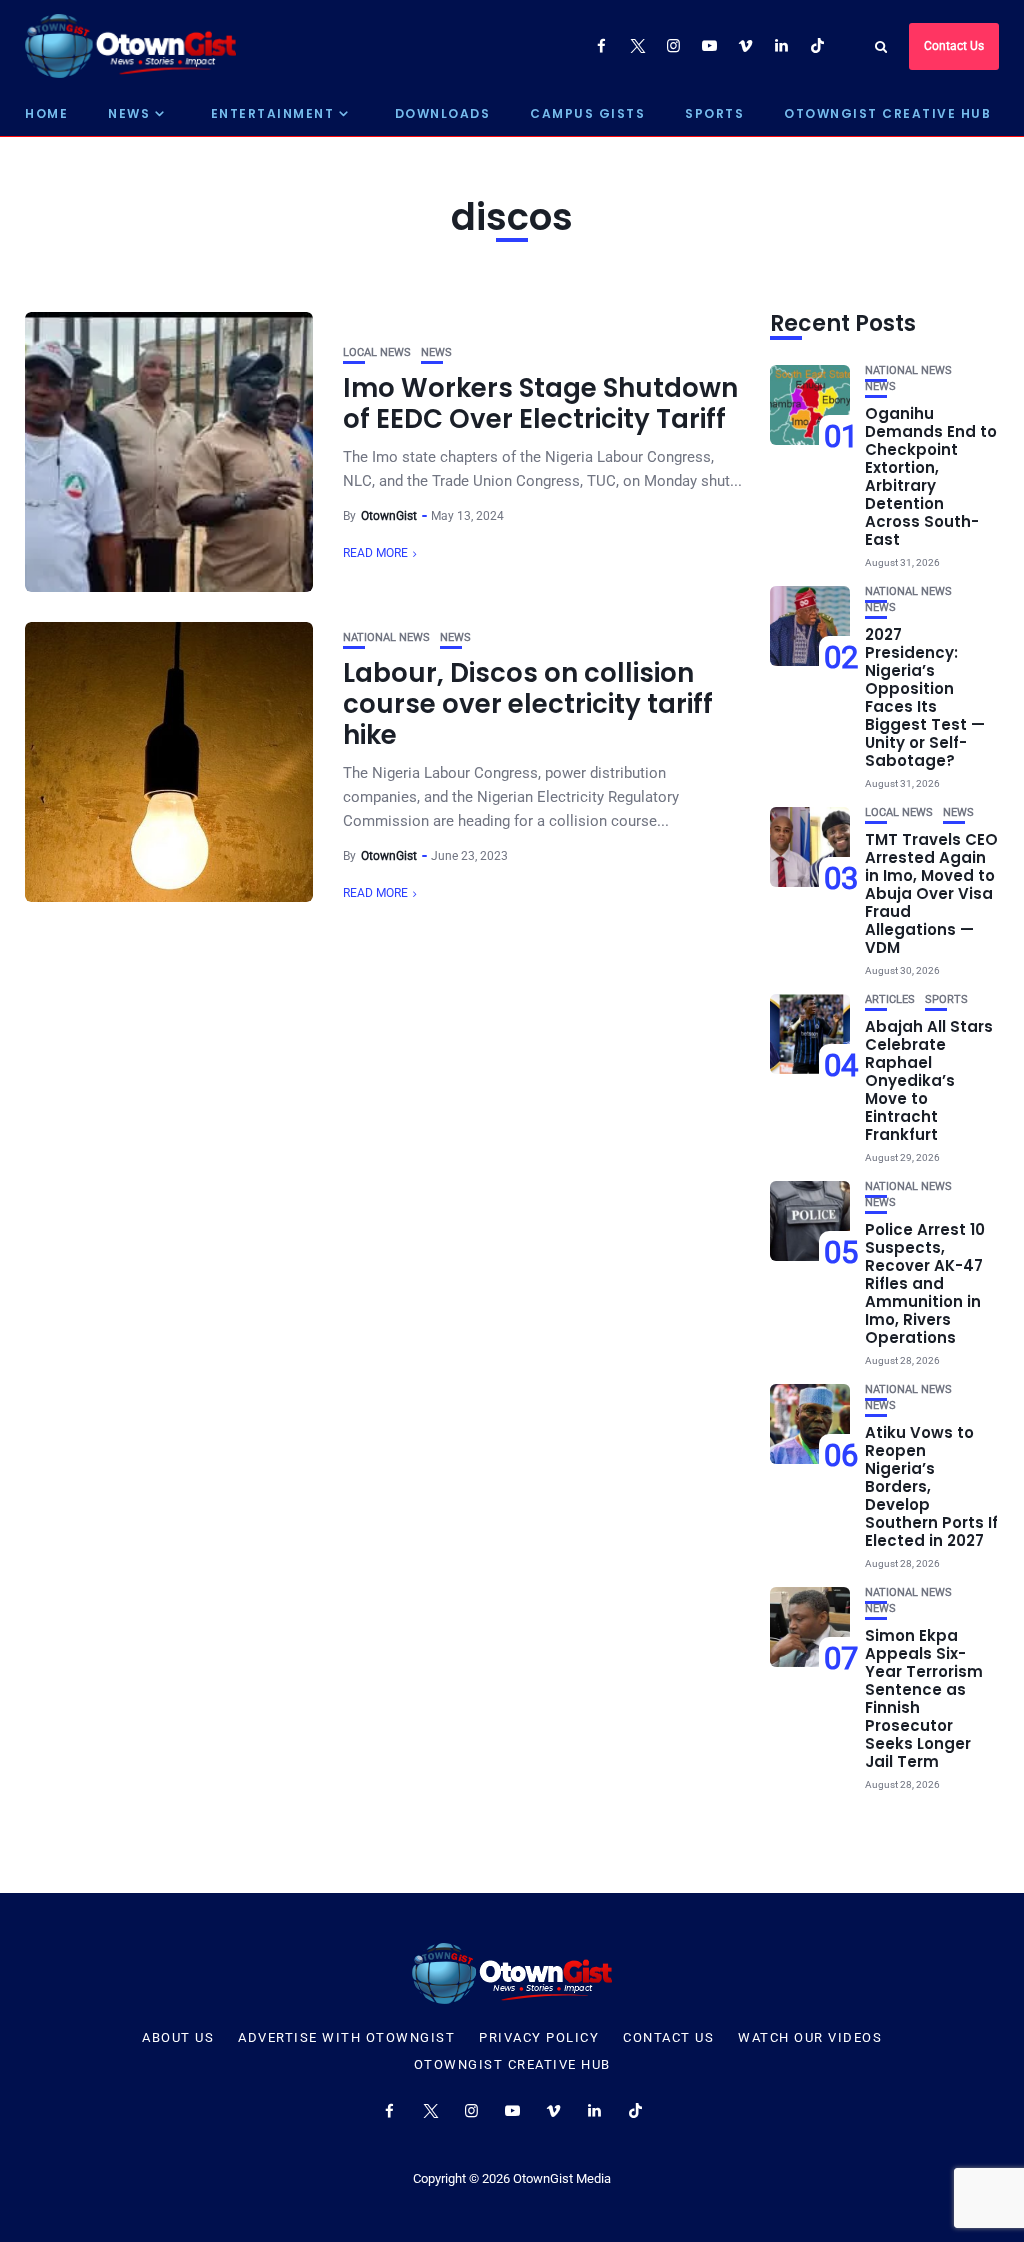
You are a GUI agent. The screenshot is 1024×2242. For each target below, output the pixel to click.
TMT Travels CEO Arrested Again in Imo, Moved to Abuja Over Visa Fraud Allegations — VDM (931, 893)
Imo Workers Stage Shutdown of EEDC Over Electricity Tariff (540, 403)
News (129, 113)
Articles (890, 999)
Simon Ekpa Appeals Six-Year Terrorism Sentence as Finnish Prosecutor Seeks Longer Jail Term (924, 1698)
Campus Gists (587, 113)
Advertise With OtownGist (346, 2038)
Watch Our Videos (810, 2038)
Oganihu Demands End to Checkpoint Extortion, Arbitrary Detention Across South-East (931, 476)
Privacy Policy (539, 2038)
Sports (714, 113)
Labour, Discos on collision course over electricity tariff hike (528, 704)
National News (386, 637)
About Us (178, 2038)
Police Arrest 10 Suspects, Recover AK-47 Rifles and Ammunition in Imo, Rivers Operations (925, 1283)
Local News (377, 352)
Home (46, 113)
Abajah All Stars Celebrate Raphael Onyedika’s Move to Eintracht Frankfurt (929, 1080)
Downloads (443, 113)
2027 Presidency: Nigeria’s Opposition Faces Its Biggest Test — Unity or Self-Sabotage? (925, 697)
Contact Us (954, 46)
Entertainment (273, 113)
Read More (375, 553)
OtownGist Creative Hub (887, 113)
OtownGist (389, 516)
